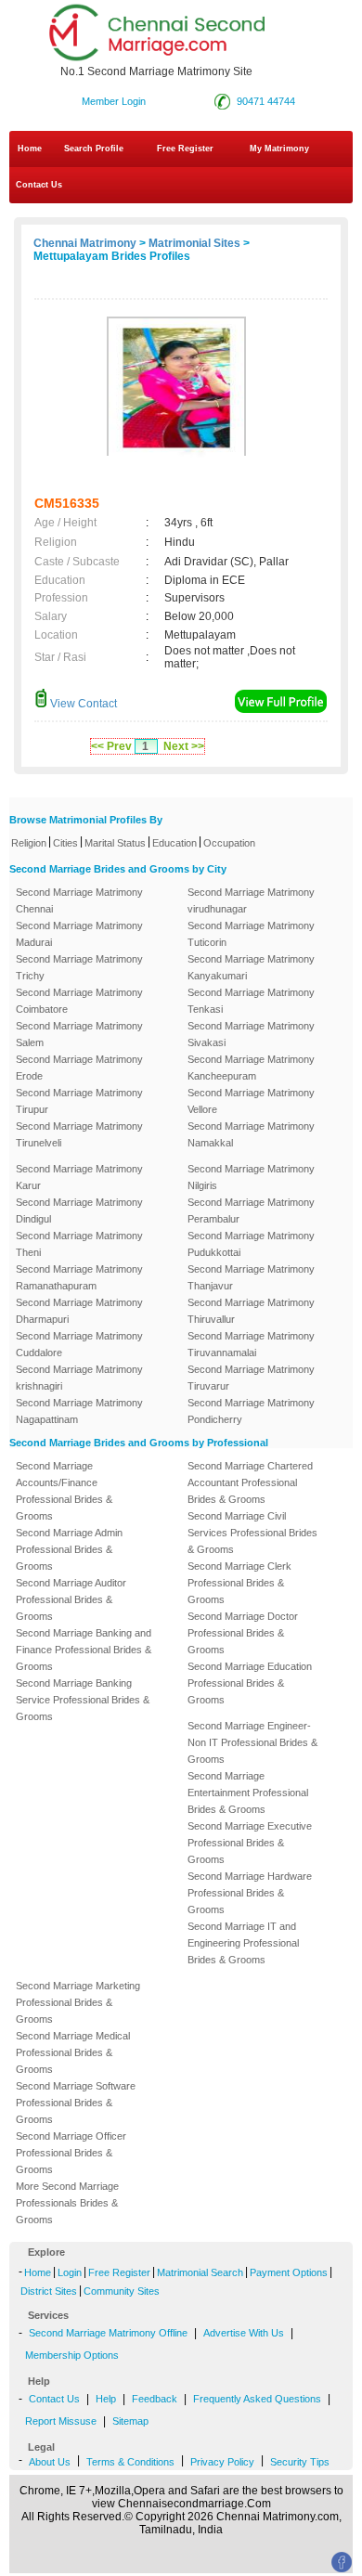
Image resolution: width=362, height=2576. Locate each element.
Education (175, 843)
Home (30, 149)
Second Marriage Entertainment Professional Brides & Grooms (248, 1793)
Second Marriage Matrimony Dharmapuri (79, 1311)
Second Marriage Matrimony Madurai (79, 934)
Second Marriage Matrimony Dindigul (79, 1210)
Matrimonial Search (200, 2272)
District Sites (49, 2291)
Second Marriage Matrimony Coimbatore (79, 1001)
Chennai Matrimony (85, 243)
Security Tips (300, 2462)
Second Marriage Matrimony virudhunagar (251, 900)
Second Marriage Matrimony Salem (79, 1034)
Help (106, 2399)
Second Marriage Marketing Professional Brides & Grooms (78, 2002)
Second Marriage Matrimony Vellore (251, 1101)
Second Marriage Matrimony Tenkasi (251, 1001)
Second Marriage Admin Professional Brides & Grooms (69, 1549)
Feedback (155, 2399)
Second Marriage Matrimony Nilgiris (251, 1177)
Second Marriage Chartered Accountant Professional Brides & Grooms (250, 1482)
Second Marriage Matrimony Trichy (79, 967)
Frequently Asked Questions (257, 2399)
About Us (50, 2462)
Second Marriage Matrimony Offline (108, 2333)
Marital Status (115, 843)
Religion (29, 843)
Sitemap (130, 2421)
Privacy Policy (222, 2462)
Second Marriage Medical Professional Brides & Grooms (73, 2052)
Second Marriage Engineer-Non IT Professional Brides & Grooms (252, 1742)
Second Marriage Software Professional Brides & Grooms (76, 2103)
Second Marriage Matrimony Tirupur (79, 1101)
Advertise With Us (244, 2333)
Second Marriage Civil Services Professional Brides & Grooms (252, 1533)
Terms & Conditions (130, 2462)
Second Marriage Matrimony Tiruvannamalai (251, 1344)
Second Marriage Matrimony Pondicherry (251, 1411)
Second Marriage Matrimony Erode (79, 1068)
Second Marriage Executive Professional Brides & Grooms (250, 1843)
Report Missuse (61, 2421)
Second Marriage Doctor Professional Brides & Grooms (243, 1633)
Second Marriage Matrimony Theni (79, 1244)
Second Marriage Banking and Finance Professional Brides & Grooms (84, 1650)
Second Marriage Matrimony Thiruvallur (251, 1311)
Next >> (184, 746)
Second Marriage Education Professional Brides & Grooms (250, 1683)
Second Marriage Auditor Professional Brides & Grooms (71, 1599)
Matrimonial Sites (194, 243)
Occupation (229, 843)
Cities (65, 843)
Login (70, 2272)
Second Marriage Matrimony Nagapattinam (79, 1411)
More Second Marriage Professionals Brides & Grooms (67, 2203)
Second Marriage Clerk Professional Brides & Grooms (239, 1583)
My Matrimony (279, 149)
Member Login (114, 101)
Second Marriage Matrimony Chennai (79, 900)
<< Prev (111, 746)
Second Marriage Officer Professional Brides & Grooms (71, 2153)
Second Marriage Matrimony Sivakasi (251, 1034)
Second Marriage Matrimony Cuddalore (79, 1344)
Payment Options (289, 2272)
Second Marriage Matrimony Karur (79, 1177)
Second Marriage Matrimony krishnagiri (79, 1378)
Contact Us (38, 185)
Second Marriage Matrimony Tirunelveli (79, 1134)
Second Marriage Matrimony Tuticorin (251, 934)
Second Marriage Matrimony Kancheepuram (251, 1068)
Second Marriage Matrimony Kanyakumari (251, 967)
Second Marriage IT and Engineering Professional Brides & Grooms (243, 1943)
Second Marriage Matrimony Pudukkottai (251, 1244)
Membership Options (72, 2355)
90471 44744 (266, 101)
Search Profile (94, 149)
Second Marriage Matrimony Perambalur (251, 1210)
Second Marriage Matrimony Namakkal (251, 1134)
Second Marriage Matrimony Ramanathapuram (79, 1277)
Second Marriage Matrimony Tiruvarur (251, 1378)
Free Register (185, 149)
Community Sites (122, 2291)
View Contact (82, 704)
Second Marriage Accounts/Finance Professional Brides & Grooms (64, 1491)
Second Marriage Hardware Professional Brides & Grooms (250, 1893)
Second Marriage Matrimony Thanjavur (251, 1277)
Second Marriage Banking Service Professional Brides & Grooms (83, 1700)
